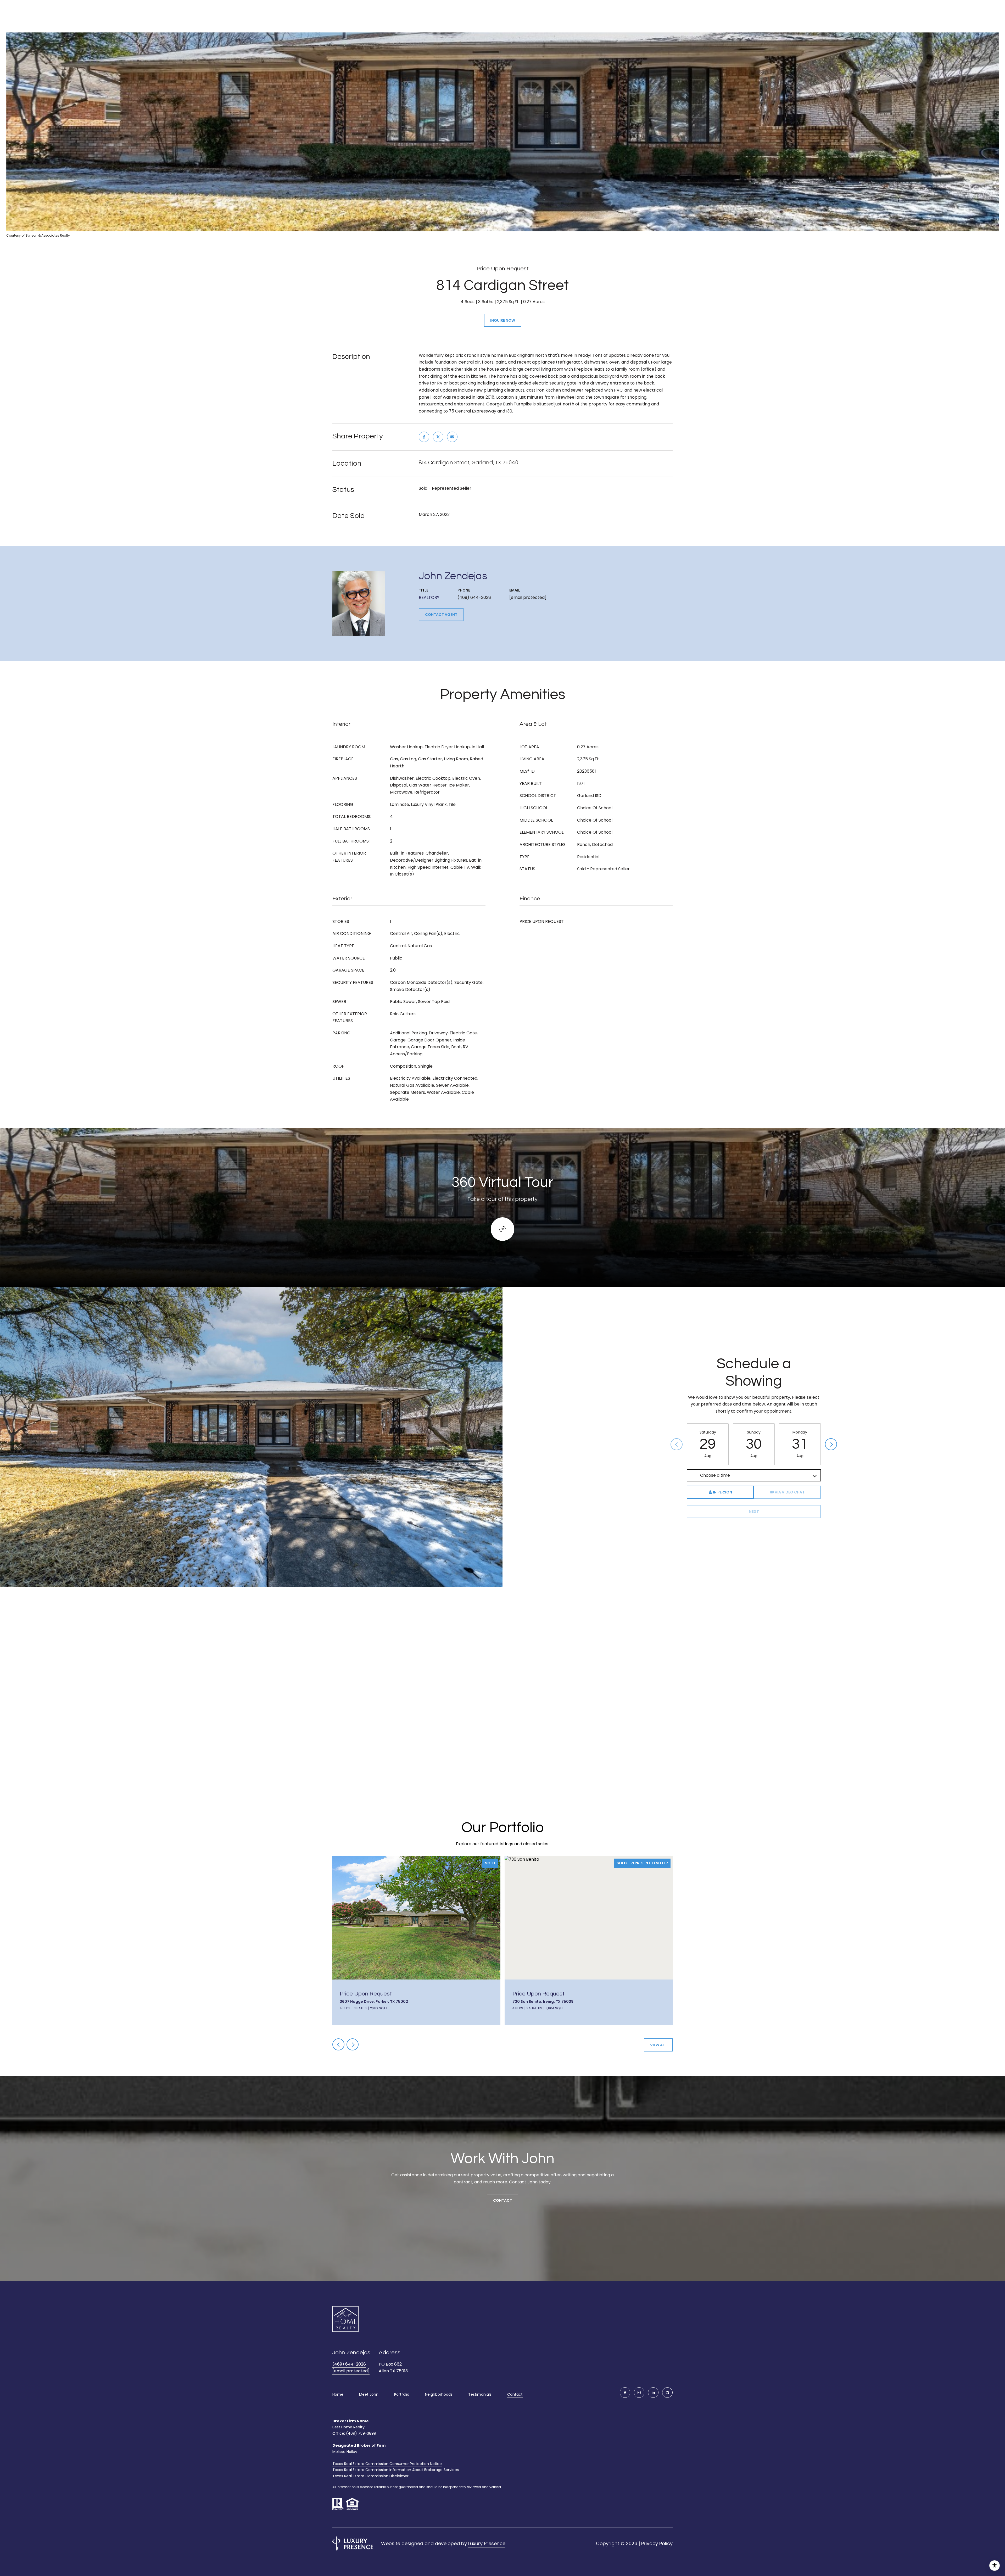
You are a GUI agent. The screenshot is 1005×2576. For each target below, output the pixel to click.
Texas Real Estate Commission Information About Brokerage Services (396, 2470)
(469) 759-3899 (361, 2433)
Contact (515, 2395)
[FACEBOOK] (625, 2393)
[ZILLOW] (667, 2393)
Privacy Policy (657, 2543)
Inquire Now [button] (503, 320)
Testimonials (480, 2394)
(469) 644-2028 (474, 597)
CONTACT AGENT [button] (441, 615)
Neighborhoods (439, 2394)
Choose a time (715, 1475)
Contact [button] (502, 2200)
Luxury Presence (487, 2543)
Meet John (369, 2394)
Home (338, 2394)
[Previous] (677, 1444)
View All (658, 2045)
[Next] (831, 1444)
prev (338, 2044)
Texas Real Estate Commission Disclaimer (370, 2476)
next (353, 2044)
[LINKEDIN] (653, 2393)
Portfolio (402, 2394)
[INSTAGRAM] (639, 2393)
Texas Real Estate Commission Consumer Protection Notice (387, 2464)
